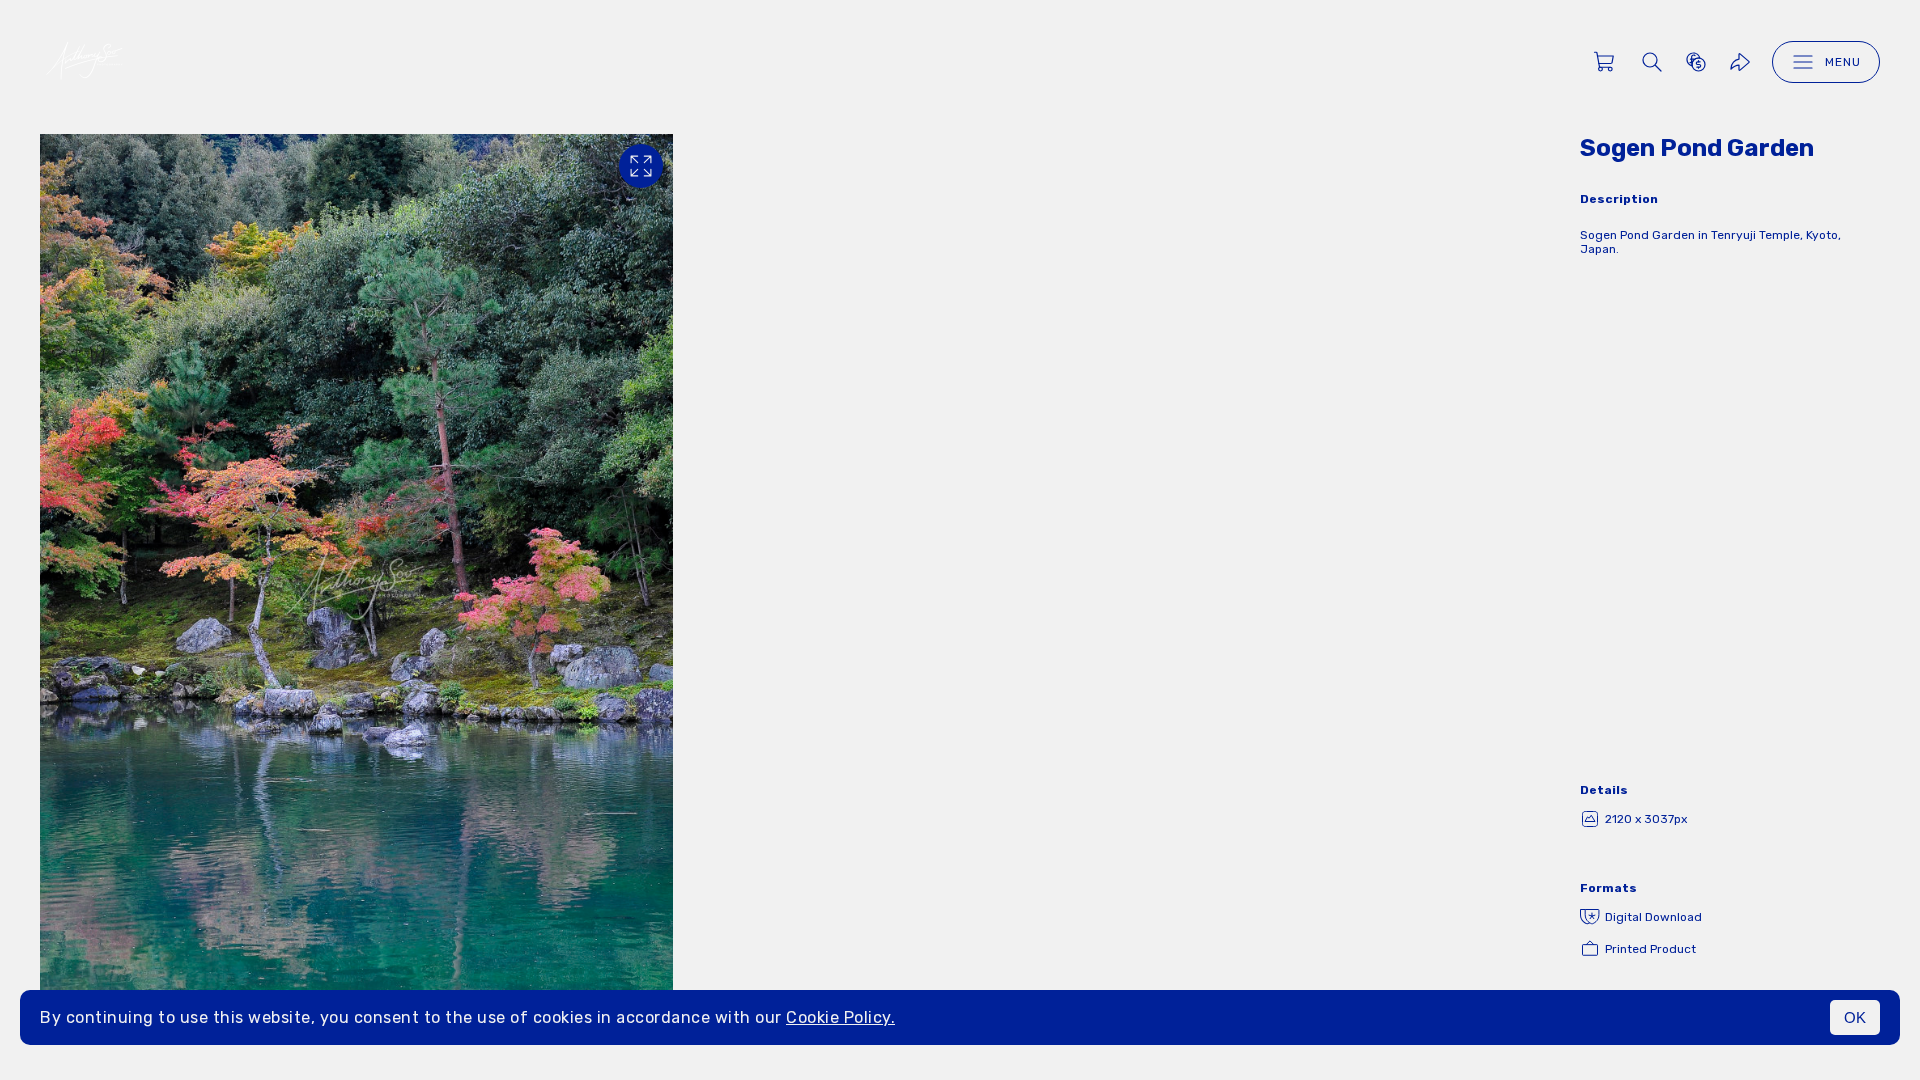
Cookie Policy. (840, 1017)
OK (1855, 1017)
